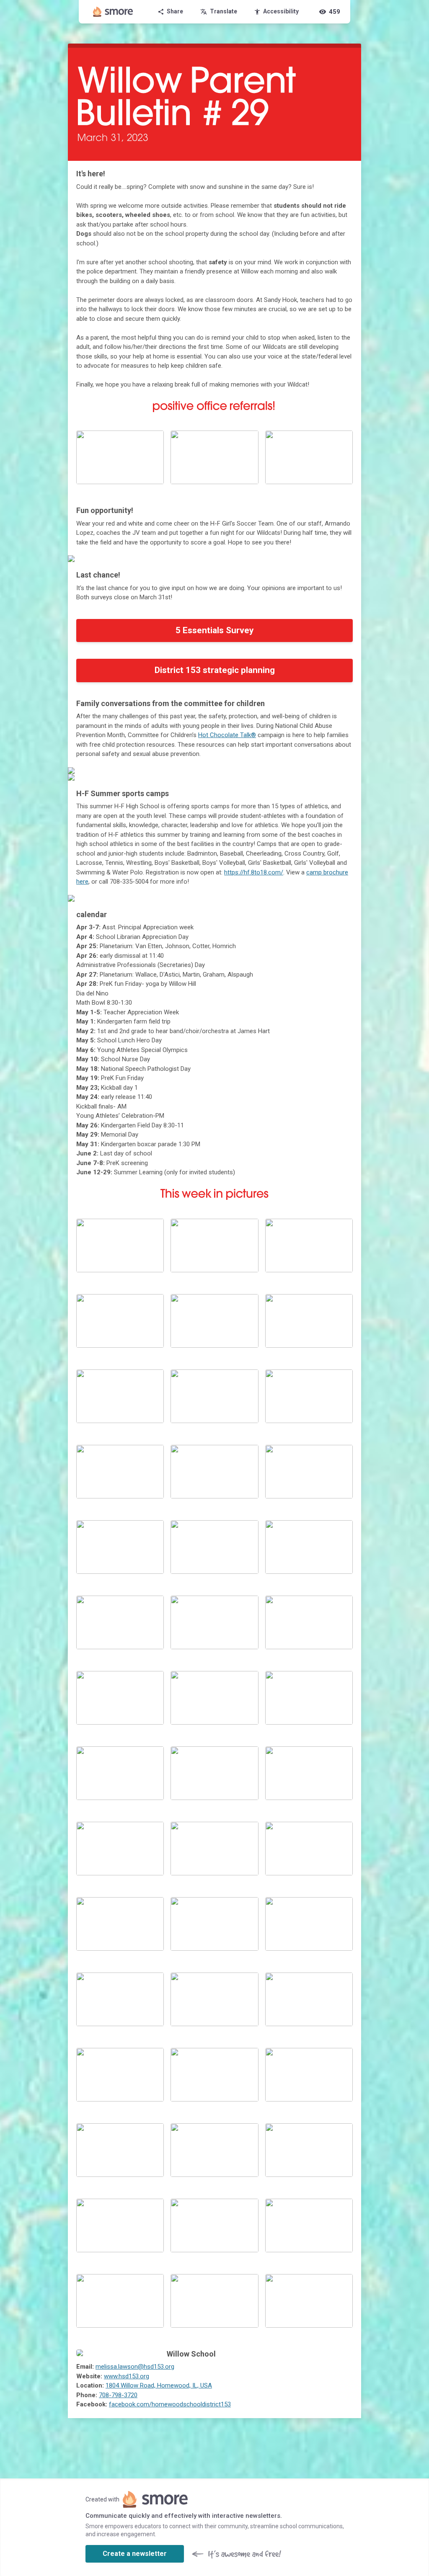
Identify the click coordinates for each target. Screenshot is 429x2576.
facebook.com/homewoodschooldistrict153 (170, 2404)
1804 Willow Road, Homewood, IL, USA (159, 2385)
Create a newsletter (135, 2554)
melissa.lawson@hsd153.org (135, 2367)
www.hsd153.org (127, 2376)
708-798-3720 (118, 2395)
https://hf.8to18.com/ (254, 872)
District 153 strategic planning (215, 670)
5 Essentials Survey (215, 630)
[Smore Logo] (113, 12)
